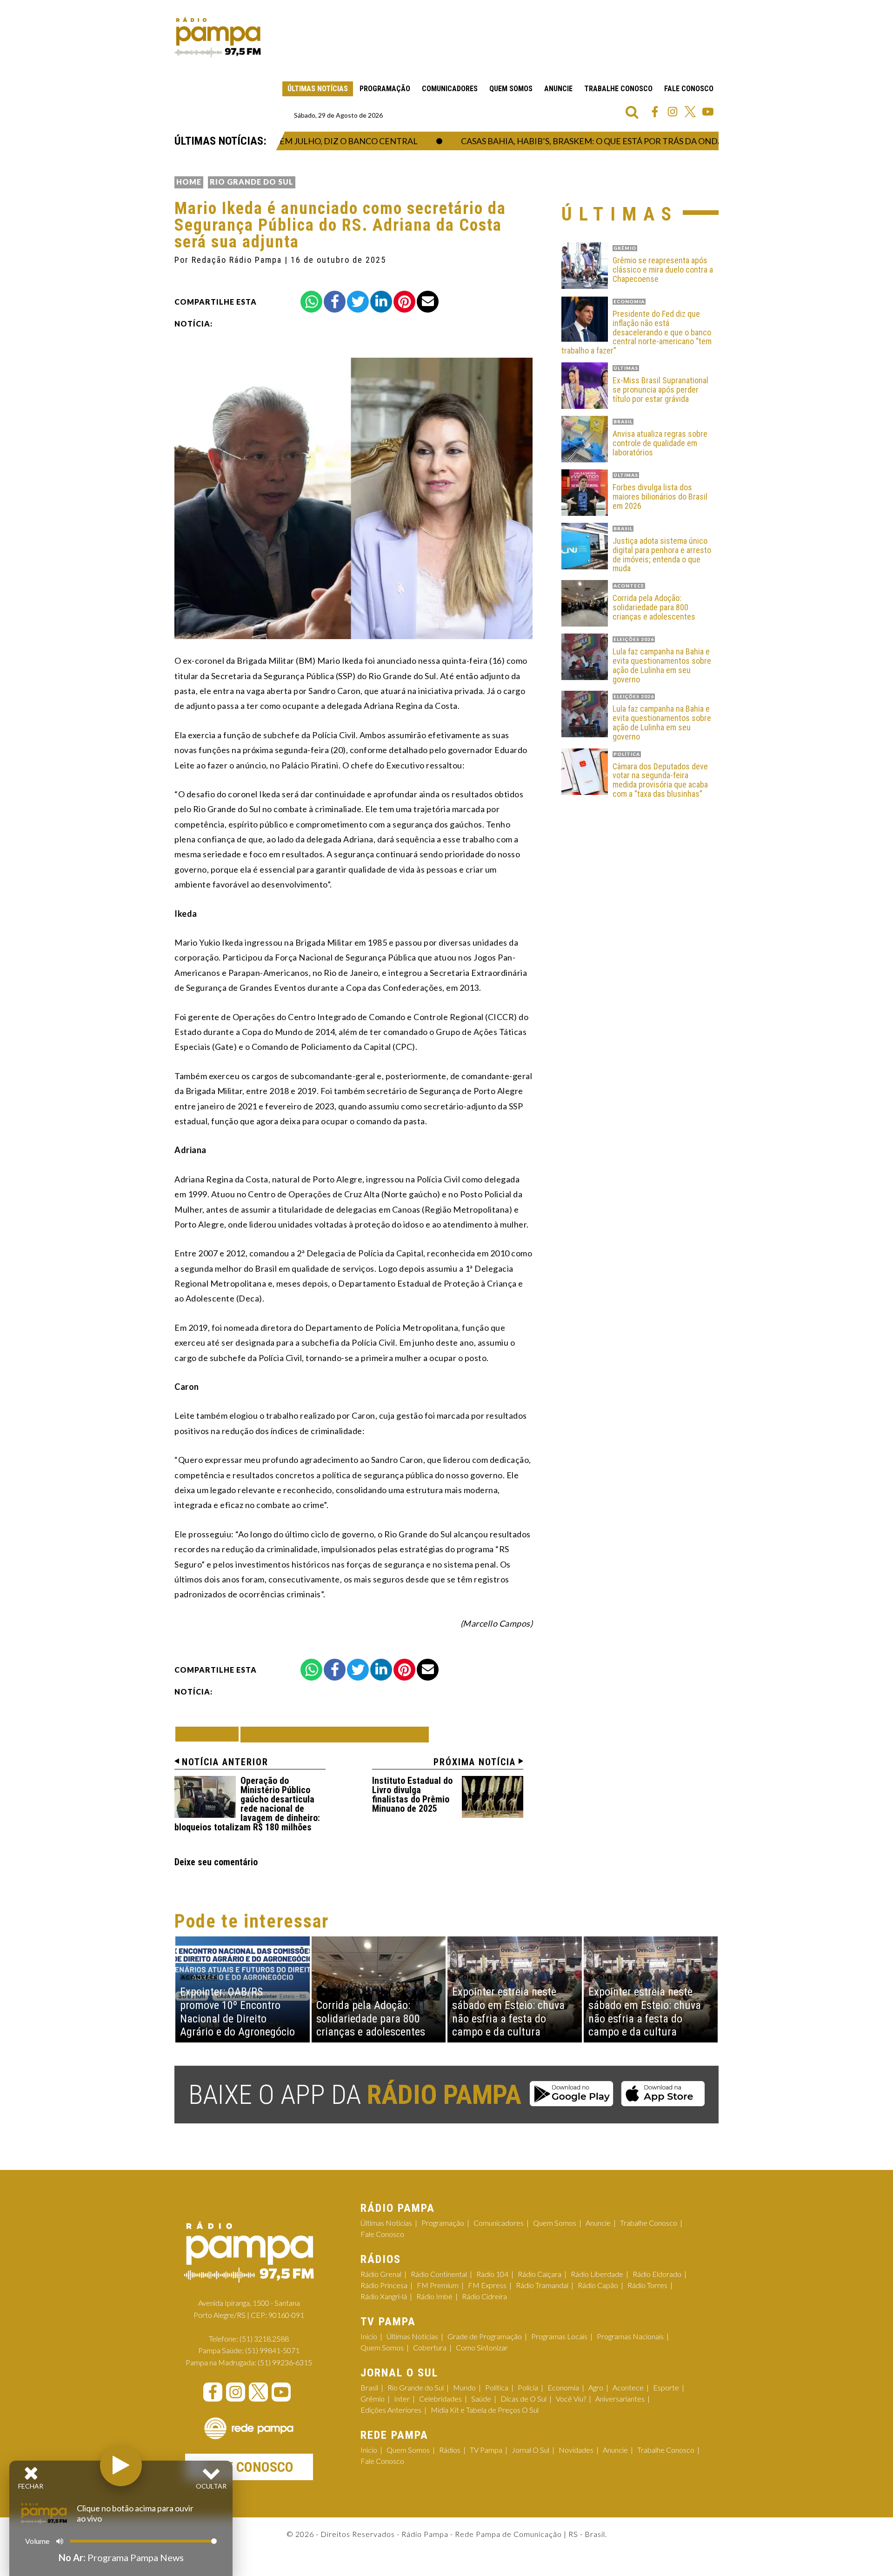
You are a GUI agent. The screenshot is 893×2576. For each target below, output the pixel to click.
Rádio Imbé (434, 2296)
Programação (385, 89)
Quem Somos (511, 89)
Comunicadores (450, 89)
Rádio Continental (439, 2274)
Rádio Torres (647, 2285)
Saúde (481, 2399)
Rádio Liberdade (597, 2274)
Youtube (708, 112)
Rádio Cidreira (484, 2296)
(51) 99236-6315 (285, 2362)
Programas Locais (559, 2336)
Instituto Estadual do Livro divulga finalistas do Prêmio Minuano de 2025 (412, 1795)
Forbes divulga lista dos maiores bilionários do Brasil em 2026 (660, 497)
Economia (563, 2387)
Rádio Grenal (381, 2274)
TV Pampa (486, 2450)
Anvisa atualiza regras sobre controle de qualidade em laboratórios (660, 443)
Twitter (690, 112)
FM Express (487, 2285)
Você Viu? (571, 2399)
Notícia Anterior (225, 1762)
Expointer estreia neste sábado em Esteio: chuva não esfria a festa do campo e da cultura (508, 2012)
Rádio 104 (492, 2274)
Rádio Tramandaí (542, 2285)
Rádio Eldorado (657, 2274)
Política (497, 2387)
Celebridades (440, 2399)
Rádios (450, 2450)
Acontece (628, 2387)
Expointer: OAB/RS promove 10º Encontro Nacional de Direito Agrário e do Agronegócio (237, 2012)
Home (189, 182)
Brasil (369, 2387)
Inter (402, 2399)
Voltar (210, 1734)
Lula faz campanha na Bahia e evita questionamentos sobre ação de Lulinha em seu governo (662, 665)
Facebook (655, 112)
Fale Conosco (689, 89)
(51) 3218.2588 (264, 2339)
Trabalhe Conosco (618, 89)
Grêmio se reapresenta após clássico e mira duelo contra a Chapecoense (663, 270)
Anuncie (558, 89)
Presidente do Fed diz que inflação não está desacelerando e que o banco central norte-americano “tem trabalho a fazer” (636, 332)
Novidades (576, 2450)
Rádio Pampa (218, 37)
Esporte (666, 2387)
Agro (596, 2387)
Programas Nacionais (630, 2336)
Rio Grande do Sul (252, 182)
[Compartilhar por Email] (428, 302)
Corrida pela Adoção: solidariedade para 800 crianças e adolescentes (654, 607)
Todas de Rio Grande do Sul (335, 1734)
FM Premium (438, 2285)
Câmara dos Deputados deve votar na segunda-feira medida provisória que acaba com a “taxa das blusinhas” (660, 780)
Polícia (528, 2387)
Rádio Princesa (384, 2285)
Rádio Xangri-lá (384, 2296)
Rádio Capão (598, 2285)
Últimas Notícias (318, 89)
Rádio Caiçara (540, 2274)
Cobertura (430, 2347)
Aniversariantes (620, 2399)
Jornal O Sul (530, 2450)
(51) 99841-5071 (272, 2350)
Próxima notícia (475, 1762)
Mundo (464, 2387)
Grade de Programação (485, 2336)
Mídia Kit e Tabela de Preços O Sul (485, 2410)
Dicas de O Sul (523, 2399)
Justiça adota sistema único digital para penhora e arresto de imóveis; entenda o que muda (662, 555)
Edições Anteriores (391, 2410)
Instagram (673, 112)
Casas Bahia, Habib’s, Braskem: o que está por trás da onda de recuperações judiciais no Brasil (642, 141)
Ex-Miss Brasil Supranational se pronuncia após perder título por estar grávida (660, 390)
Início (369, 2336)
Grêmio (373, 2399)
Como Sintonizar (482, 2347)
